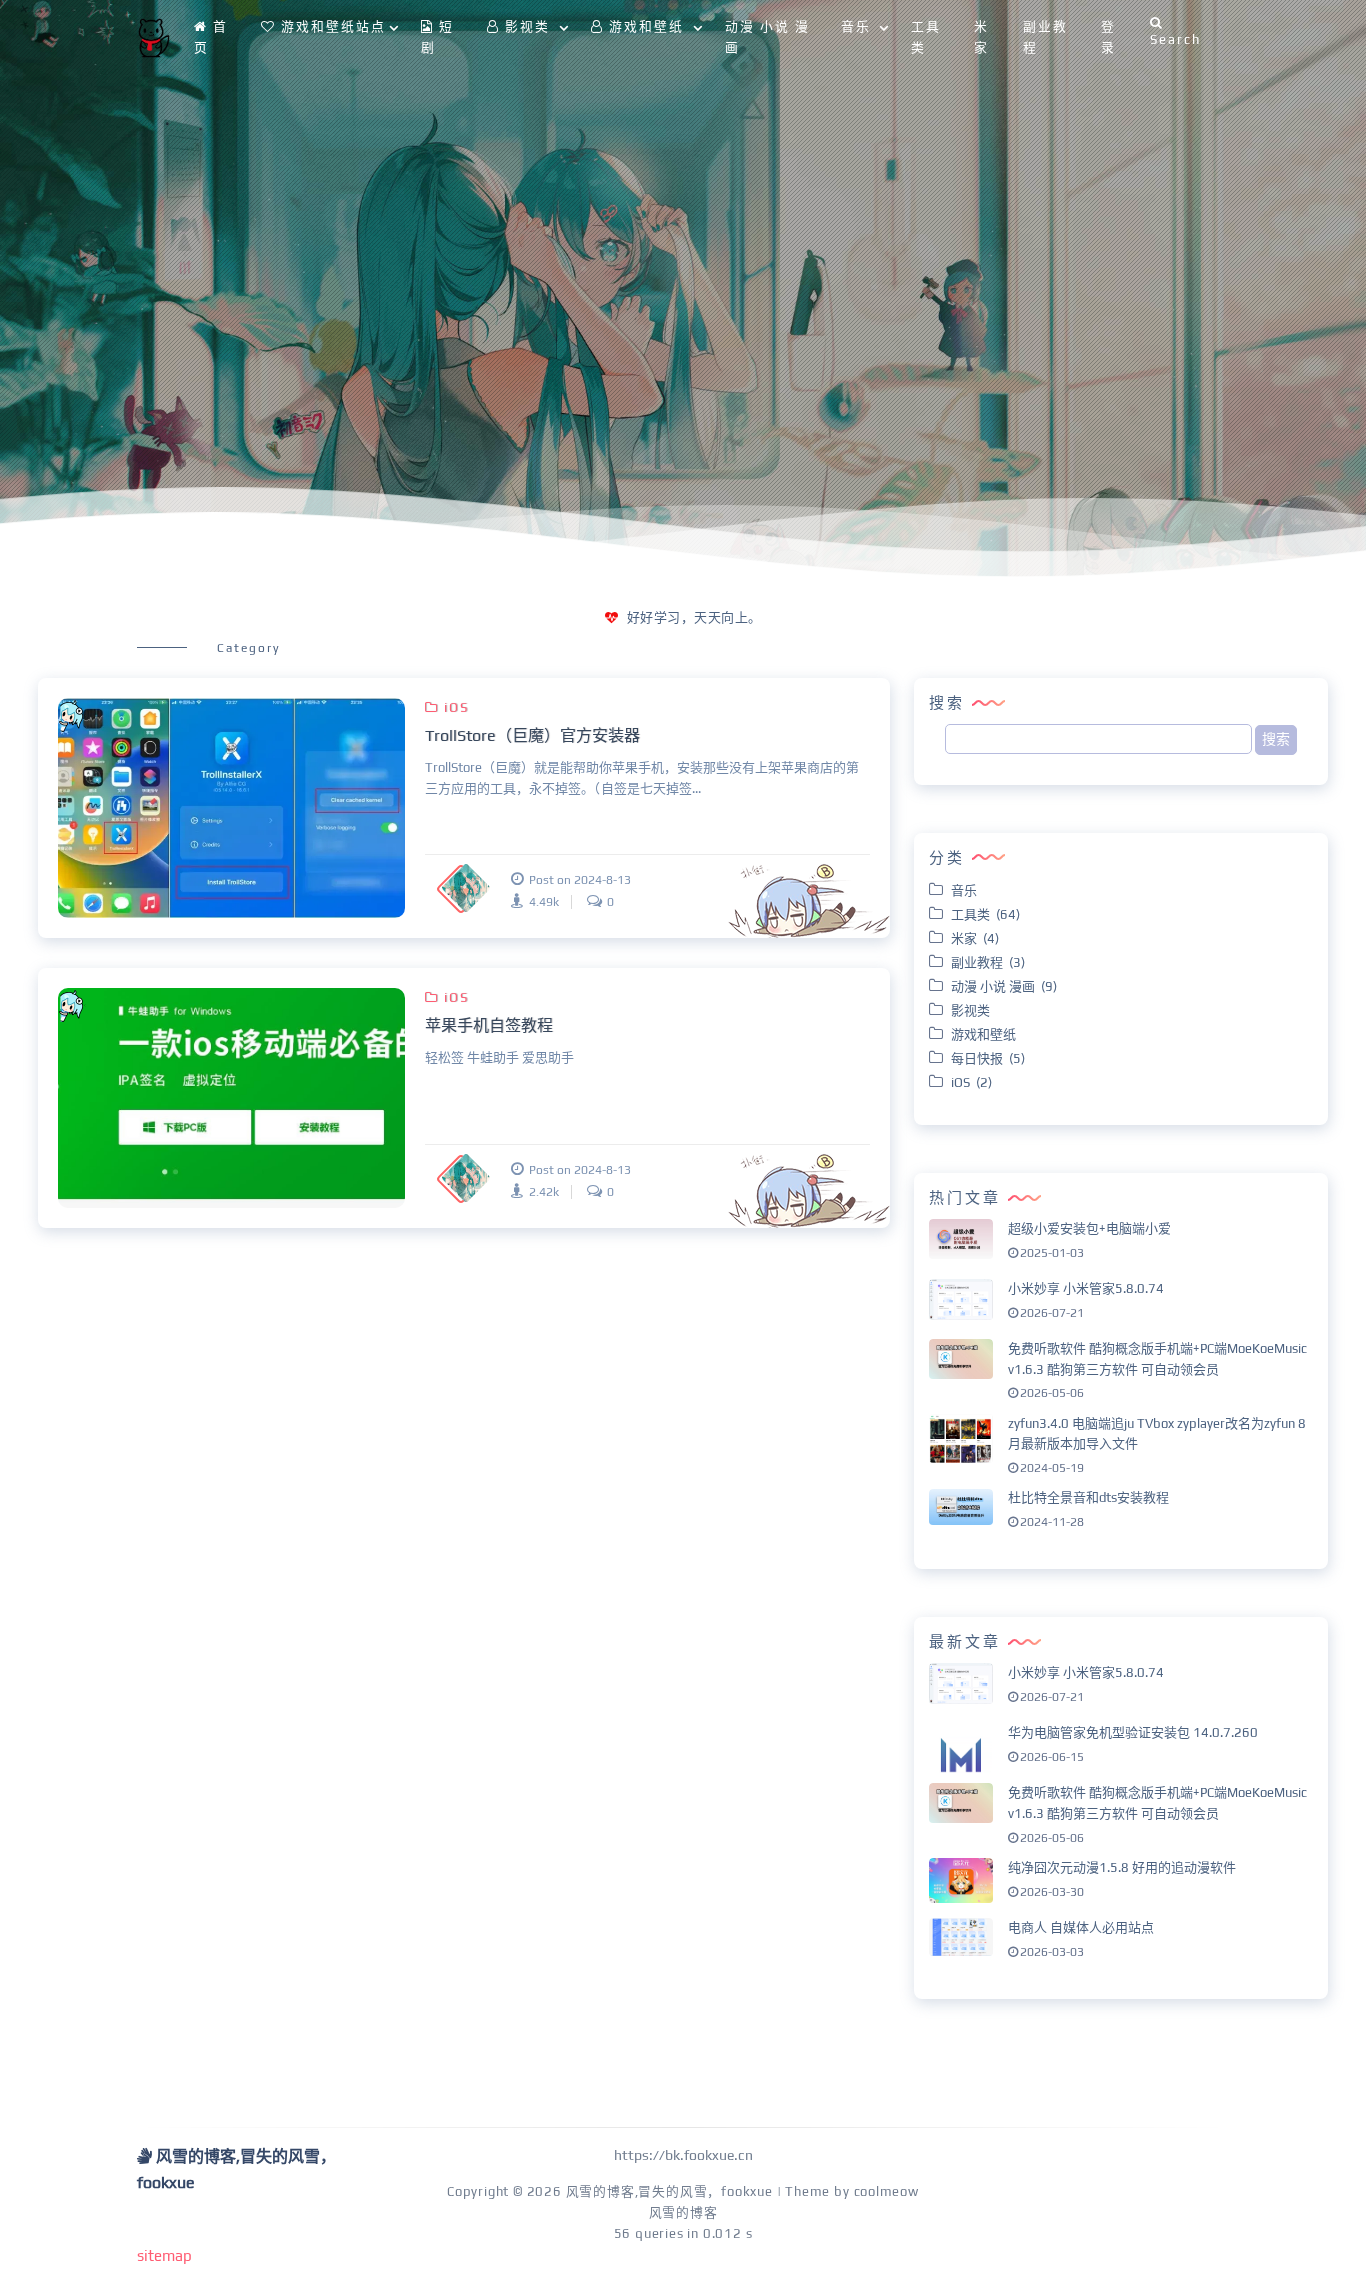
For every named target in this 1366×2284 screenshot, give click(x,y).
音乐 (967, 890)
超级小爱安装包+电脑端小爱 (1089, 1228)
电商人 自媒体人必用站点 (1081, 1927)
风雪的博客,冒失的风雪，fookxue (669, 2191)
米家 (981, 36)
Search (1175, 39)
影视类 (973, 1010)
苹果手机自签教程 (489, 1025)
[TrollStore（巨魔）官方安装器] (231, 808)
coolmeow (886, 2191)
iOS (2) (971, 1082)
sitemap (164, 2255)
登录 (1108, 36)
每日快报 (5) (988, 1058)
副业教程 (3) (988, 962)
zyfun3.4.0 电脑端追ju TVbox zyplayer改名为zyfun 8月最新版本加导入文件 (1157, 1434)
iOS (456, 707)
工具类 (926, 36)
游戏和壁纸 (986, 1034)
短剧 (437, 36)
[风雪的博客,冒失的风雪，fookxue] (153, 37)
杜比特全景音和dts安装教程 (1088, 1498)
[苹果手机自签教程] (231, 1098)
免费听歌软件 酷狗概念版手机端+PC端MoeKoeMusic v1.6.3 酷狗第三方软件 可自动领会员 (1157, 1359)
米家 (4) (975, 938)
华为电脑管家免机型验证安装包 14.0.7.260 (1133, 1732)
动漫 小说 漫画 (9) (1004, 986)
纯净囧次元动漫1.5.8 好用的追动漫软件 (1122, 1867)
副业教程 (1045, 36)
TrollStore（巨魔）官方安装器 (532, 735)
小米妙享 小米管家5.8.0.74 (1086, 1288)
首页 (211, 36)
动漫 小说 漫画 (767, 36)
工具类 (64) (985, 914)
